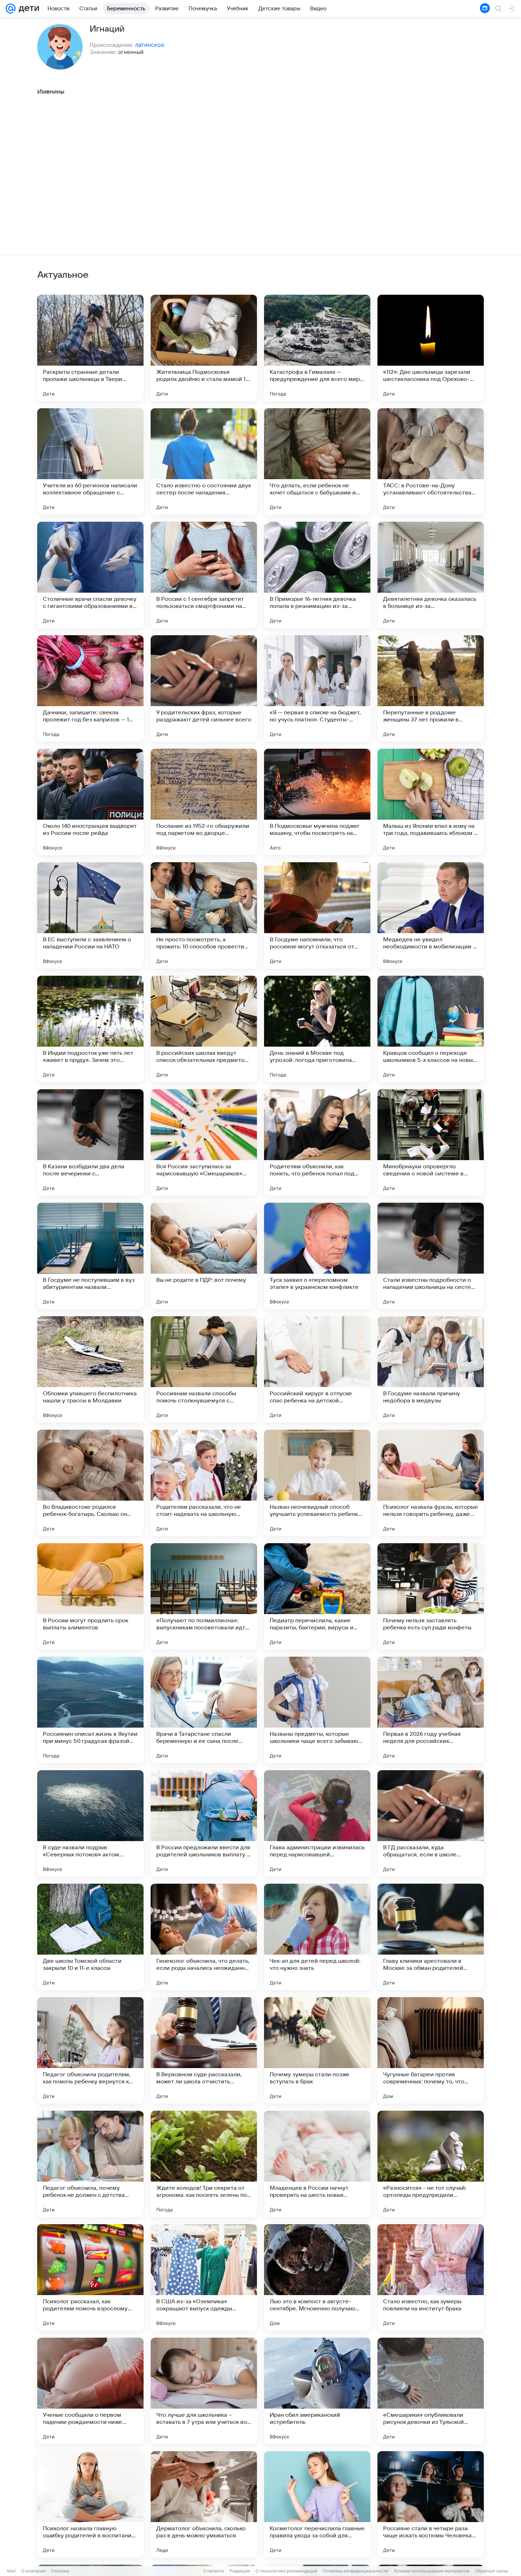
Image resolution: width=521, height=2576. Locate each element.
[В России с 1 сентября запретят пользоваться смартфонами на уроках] (204, 575)
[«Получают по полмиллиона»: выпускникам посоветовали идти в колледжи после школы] (204, 1596)
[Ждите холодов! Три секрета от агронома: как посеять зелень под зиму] (204, 2164)
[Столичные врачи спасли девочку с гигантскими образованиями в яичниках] (90, 575)
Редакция (240, 2571)
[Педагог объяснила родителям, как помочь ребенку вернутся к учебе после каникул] (90, 2050)
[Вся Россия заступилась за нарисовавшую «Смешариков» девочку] (204, 1142)
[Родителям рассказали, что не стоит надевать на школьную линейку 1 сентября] (204, 1483)
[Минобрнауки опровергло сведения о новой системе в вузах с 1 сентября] (431, 1142)
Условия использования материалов (432, 2571)
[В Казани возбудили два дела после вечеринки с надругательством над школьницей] (90, 1142)
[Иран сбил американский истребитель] (317, 2391)
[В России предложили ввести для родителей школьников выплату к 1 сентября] (204, 1823)
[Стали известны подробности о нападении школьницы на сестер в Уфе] (431, 1256)
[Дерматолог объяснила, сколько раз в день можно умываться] (204, 2504)
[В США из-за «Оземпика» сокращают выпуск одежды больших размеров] (204, 2277)
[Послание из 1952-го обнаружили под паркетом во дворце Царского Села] (204, 802)
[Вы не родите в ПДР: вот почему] (204, 1256)
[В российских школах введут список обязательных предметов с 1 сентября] (204, 1029)
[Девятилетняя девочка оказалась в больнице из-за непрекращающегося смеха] (431, 575)
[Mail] (11, 9)
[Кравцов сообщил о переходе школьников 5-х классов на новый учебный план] (431, 1029)
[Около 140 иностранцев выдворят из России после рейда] (90, 802)
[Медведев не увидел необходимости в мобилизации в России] (431, 915)
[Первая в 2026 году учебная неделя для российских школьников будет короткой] (431, 1710)
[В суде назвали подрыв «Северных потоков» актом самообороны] (90, 1823)
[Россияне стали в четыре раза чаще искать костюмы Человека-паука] (431, 2504)
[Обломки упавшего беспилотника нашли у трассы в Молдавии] (90, 1369)
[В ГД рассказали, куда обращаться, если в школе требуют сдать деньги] (431, 1823)
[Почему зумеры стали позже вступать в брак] (317, 2050)
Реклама (60, 2571)
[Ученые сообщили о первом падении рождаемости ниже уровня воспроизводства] (90, 2391)
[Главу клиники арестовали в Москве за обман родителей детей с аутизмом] (431, 1937)
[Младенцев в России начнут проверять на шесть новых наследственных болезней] (317, 2164)
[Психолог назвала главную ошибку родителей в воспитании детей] (90, 2504)
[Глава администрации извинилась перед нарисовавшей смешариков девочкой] (317, 1823)
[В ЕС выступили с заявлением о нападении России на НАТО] (90, 915)
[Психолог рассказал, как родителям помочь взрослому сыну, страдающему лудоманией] (90, 2277)
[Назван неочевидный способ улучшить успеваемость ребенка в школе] (317, 1483)
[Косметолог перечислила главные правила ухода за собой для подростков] (317, 2504)
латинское (150, 45)
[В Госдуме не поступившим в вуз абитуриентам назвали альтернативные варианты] (90, 1256)
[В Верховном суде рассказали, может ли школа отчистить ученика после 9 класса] (204, 2050)
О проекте (214, 2571)
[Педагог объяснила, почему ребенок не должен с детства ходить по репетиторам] (90, 2164)
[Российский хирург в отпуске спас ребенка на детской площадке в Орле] (317, 1369)
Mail (11, 2571)
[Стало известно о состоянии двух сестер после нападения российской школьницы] (204, 461)
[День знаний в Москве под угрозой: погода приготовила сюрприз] (317, 1029)
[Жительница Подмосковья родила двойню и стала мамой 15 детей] (204, 348)
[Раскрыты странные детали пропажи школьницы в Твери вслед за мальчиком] (90, 348)
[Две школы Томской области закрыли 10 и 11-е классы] (90, 1937)
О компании (33, 2571)
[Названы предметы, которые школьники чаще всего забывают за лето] (317, 1710)
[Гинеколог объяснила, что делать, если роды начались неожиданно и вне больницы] (204, 1937)
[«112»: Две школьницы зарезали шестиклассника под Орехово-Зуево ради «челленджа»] (431, 348)
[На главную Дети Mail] (27, 9)
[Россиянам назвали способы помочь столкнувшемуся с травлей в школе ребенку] (204, 1369)
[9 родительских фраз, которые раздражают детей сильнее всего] (204, 688)
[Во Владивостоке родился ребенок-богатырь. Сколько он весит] (90, 1483)
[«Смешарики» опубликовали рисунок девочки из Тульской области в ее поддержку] (431, 2391)
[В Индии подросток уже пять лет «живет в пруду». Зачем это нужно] (90, 1029)
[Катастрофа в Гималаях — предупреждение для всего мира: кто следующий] (317, 348)
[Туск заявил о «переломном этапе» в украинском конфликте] (317, 1256)
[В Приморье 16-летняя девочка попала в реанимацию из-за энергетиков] (317, 575)
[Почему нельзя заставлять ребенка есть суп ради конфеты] (431, 1596)
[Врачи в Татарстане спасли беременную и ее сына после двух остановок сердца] (204, 1710)
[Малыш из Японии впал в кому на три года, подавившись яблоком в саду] (431, 802)
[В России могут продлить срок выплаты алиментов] (90, 1596)
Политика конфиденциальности (355, 2571)
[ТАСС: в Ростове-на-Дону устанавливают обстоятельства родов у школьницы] (431, 461)
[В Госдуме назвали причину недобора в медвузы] (431, 1369)
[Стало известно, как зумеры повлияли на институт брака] (431, 2277)
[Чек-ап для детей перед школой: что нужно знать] (317, 1937)
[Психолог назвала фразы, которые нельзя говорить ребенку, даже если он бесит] (431, 1483)
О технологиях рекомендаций (286, 2571)
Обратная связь (492, 2571)
